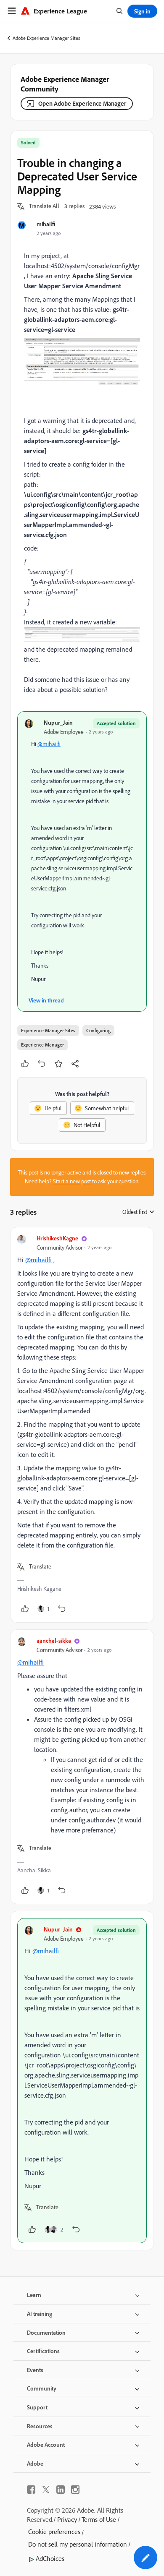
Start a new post (72, 1181)
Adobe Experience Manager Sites (46, 38)
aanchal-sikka (54, 1640)
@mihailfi (49, 744)
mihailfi (46, 224)
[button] (44, 206)
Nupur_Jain (58, 722)
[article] (82, 1425)
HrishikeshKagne (57, 1238)
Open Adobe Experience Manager (82, 103)
